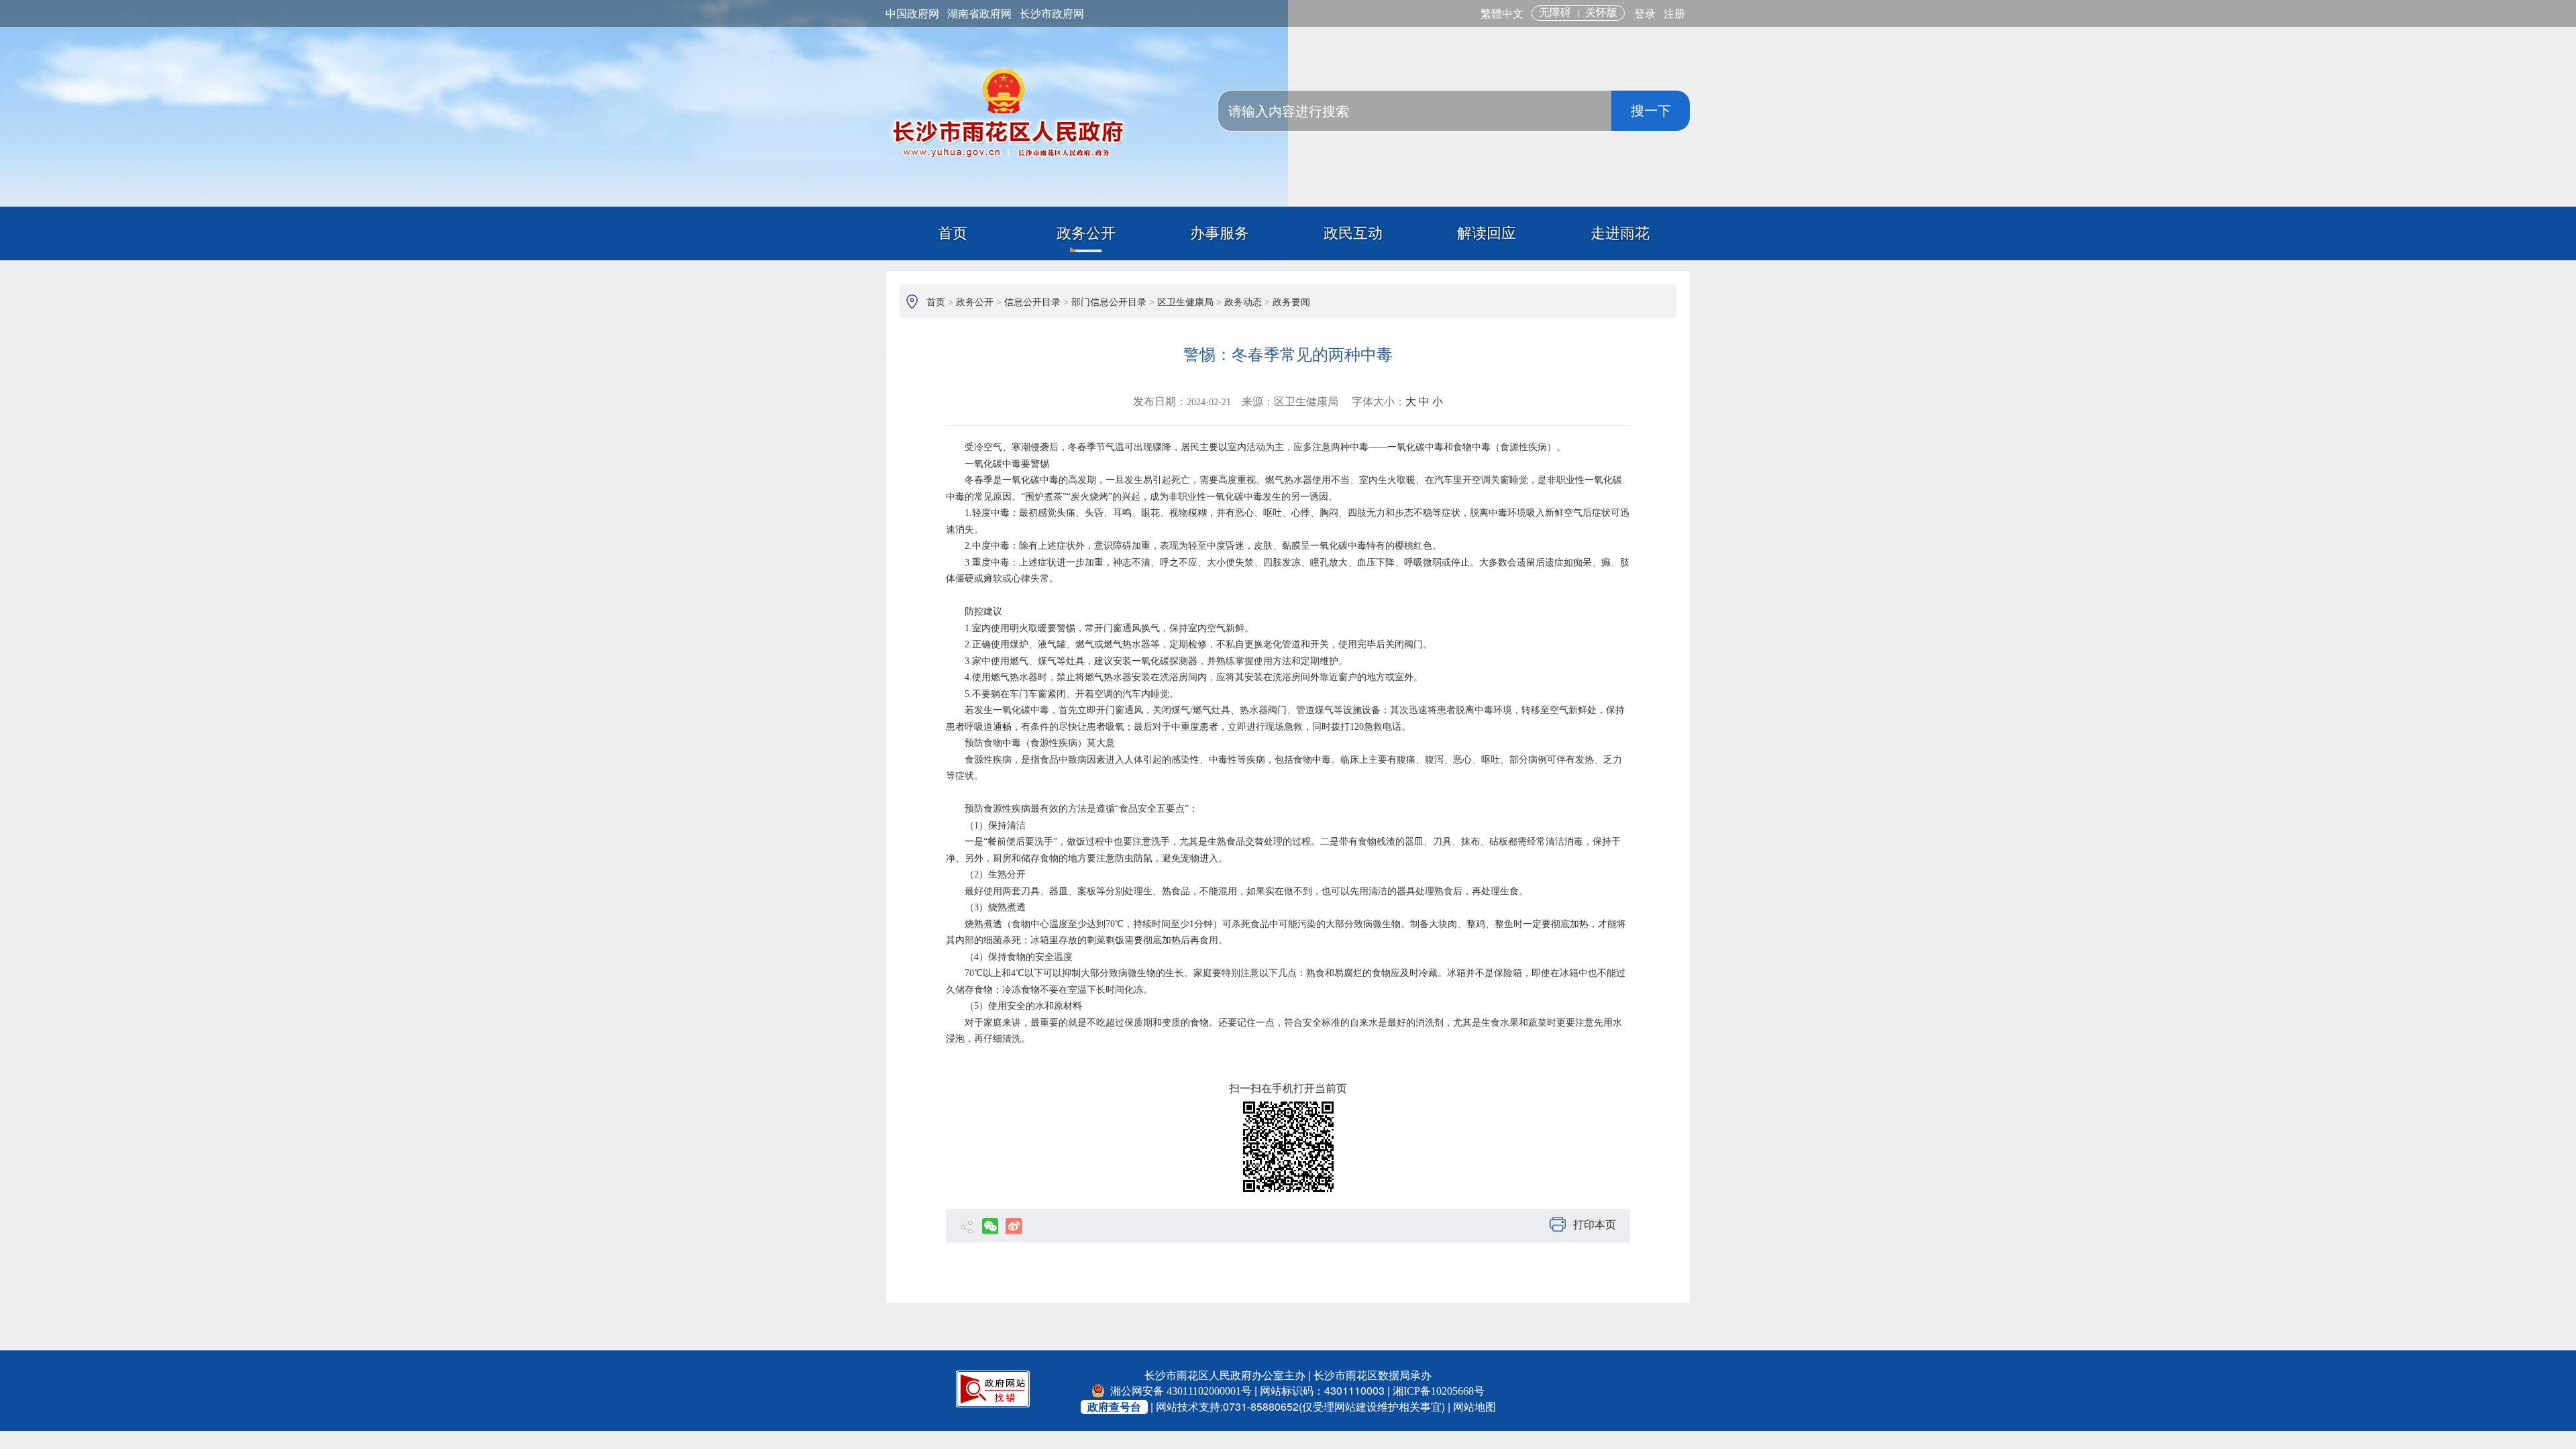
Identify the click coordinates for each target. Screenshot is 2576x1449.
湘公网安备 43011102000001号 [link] (1180, 1391)
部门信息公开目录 (1109, 302)
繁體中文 (1502, 14)
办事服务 (1220, 233)
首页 (953, 233)
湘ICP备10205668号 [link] (1439, 1391)
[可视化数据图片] (1288, 1147)
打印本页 (1595, 1225)
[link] (993, 1388)
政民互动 (1353, 233)
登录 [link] (1645, 14)
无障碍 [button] (1555, 12)
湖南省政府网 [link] (979, 14)
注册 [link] (1674, 14)
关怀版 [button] (1601, 12)
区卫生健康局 (1185, 302)
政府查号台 (1114, 1407)
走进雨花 (1620, 233)
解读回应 (1487, 233)
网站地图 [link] (1474, 1407)
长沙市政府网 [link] (1052, 14)
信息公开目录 (1032, 302)
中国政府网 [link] (912, 14)
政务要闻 (1291, 302)
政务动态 (1243, 302)
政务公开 (1086, 233)
